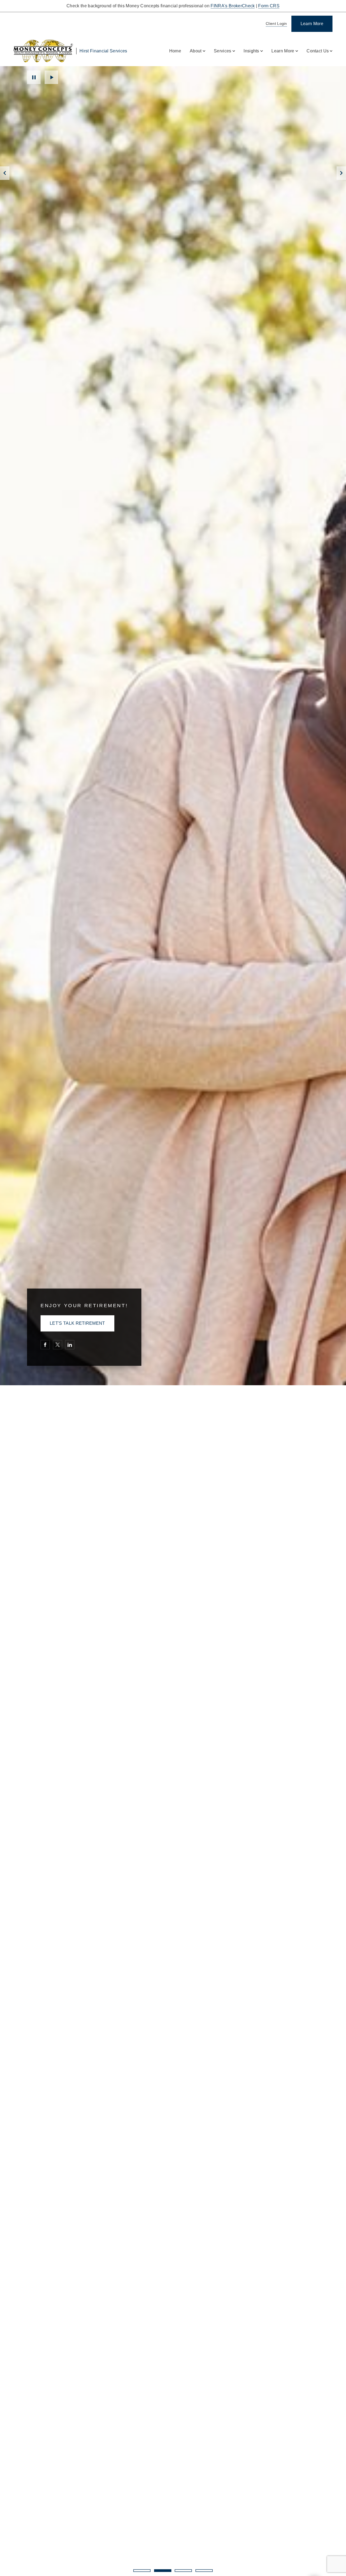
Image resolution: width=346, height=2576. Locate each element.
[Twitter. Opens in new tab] (58, 1345)
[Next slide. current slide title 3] (341, 173)
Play (51, 77)
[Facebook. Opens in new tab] (45, 1345)
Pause (34, 77)
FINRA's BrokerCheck (233, 6)
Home (175, 51)
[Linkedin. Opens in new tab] (70, 1345)
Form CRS (269, 6)
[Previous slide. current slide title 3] (5, 173)
